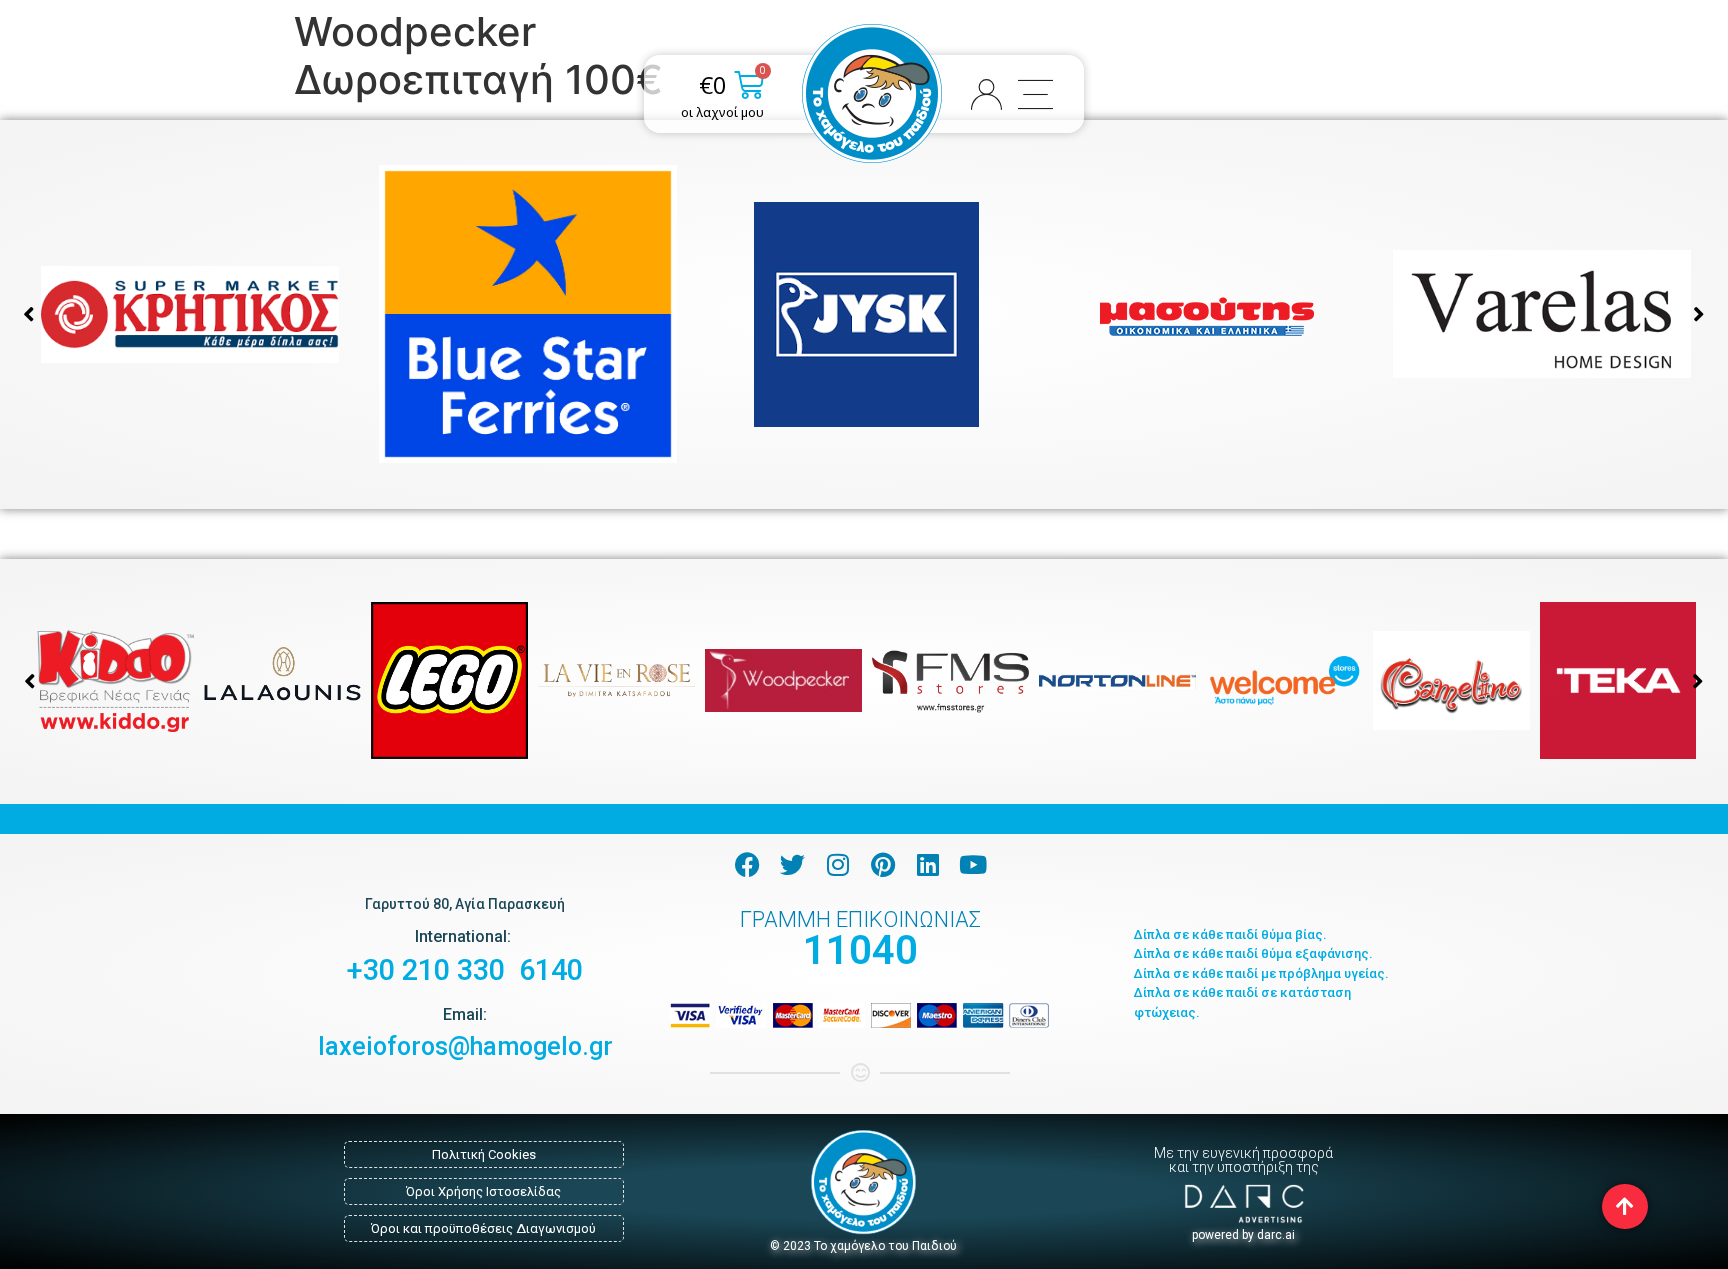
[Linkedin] (928, 864)
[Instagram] (838, 864)
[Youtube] (973, 864)
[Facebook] (748, 864)
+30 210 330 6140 (465, 970)
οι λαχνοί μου (722, 112)
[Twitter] (793, 864)
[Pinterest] (883, 864)
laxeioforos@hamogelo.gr (465, 1046)
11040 (860, 950)
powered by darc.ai (1243, 1235)
